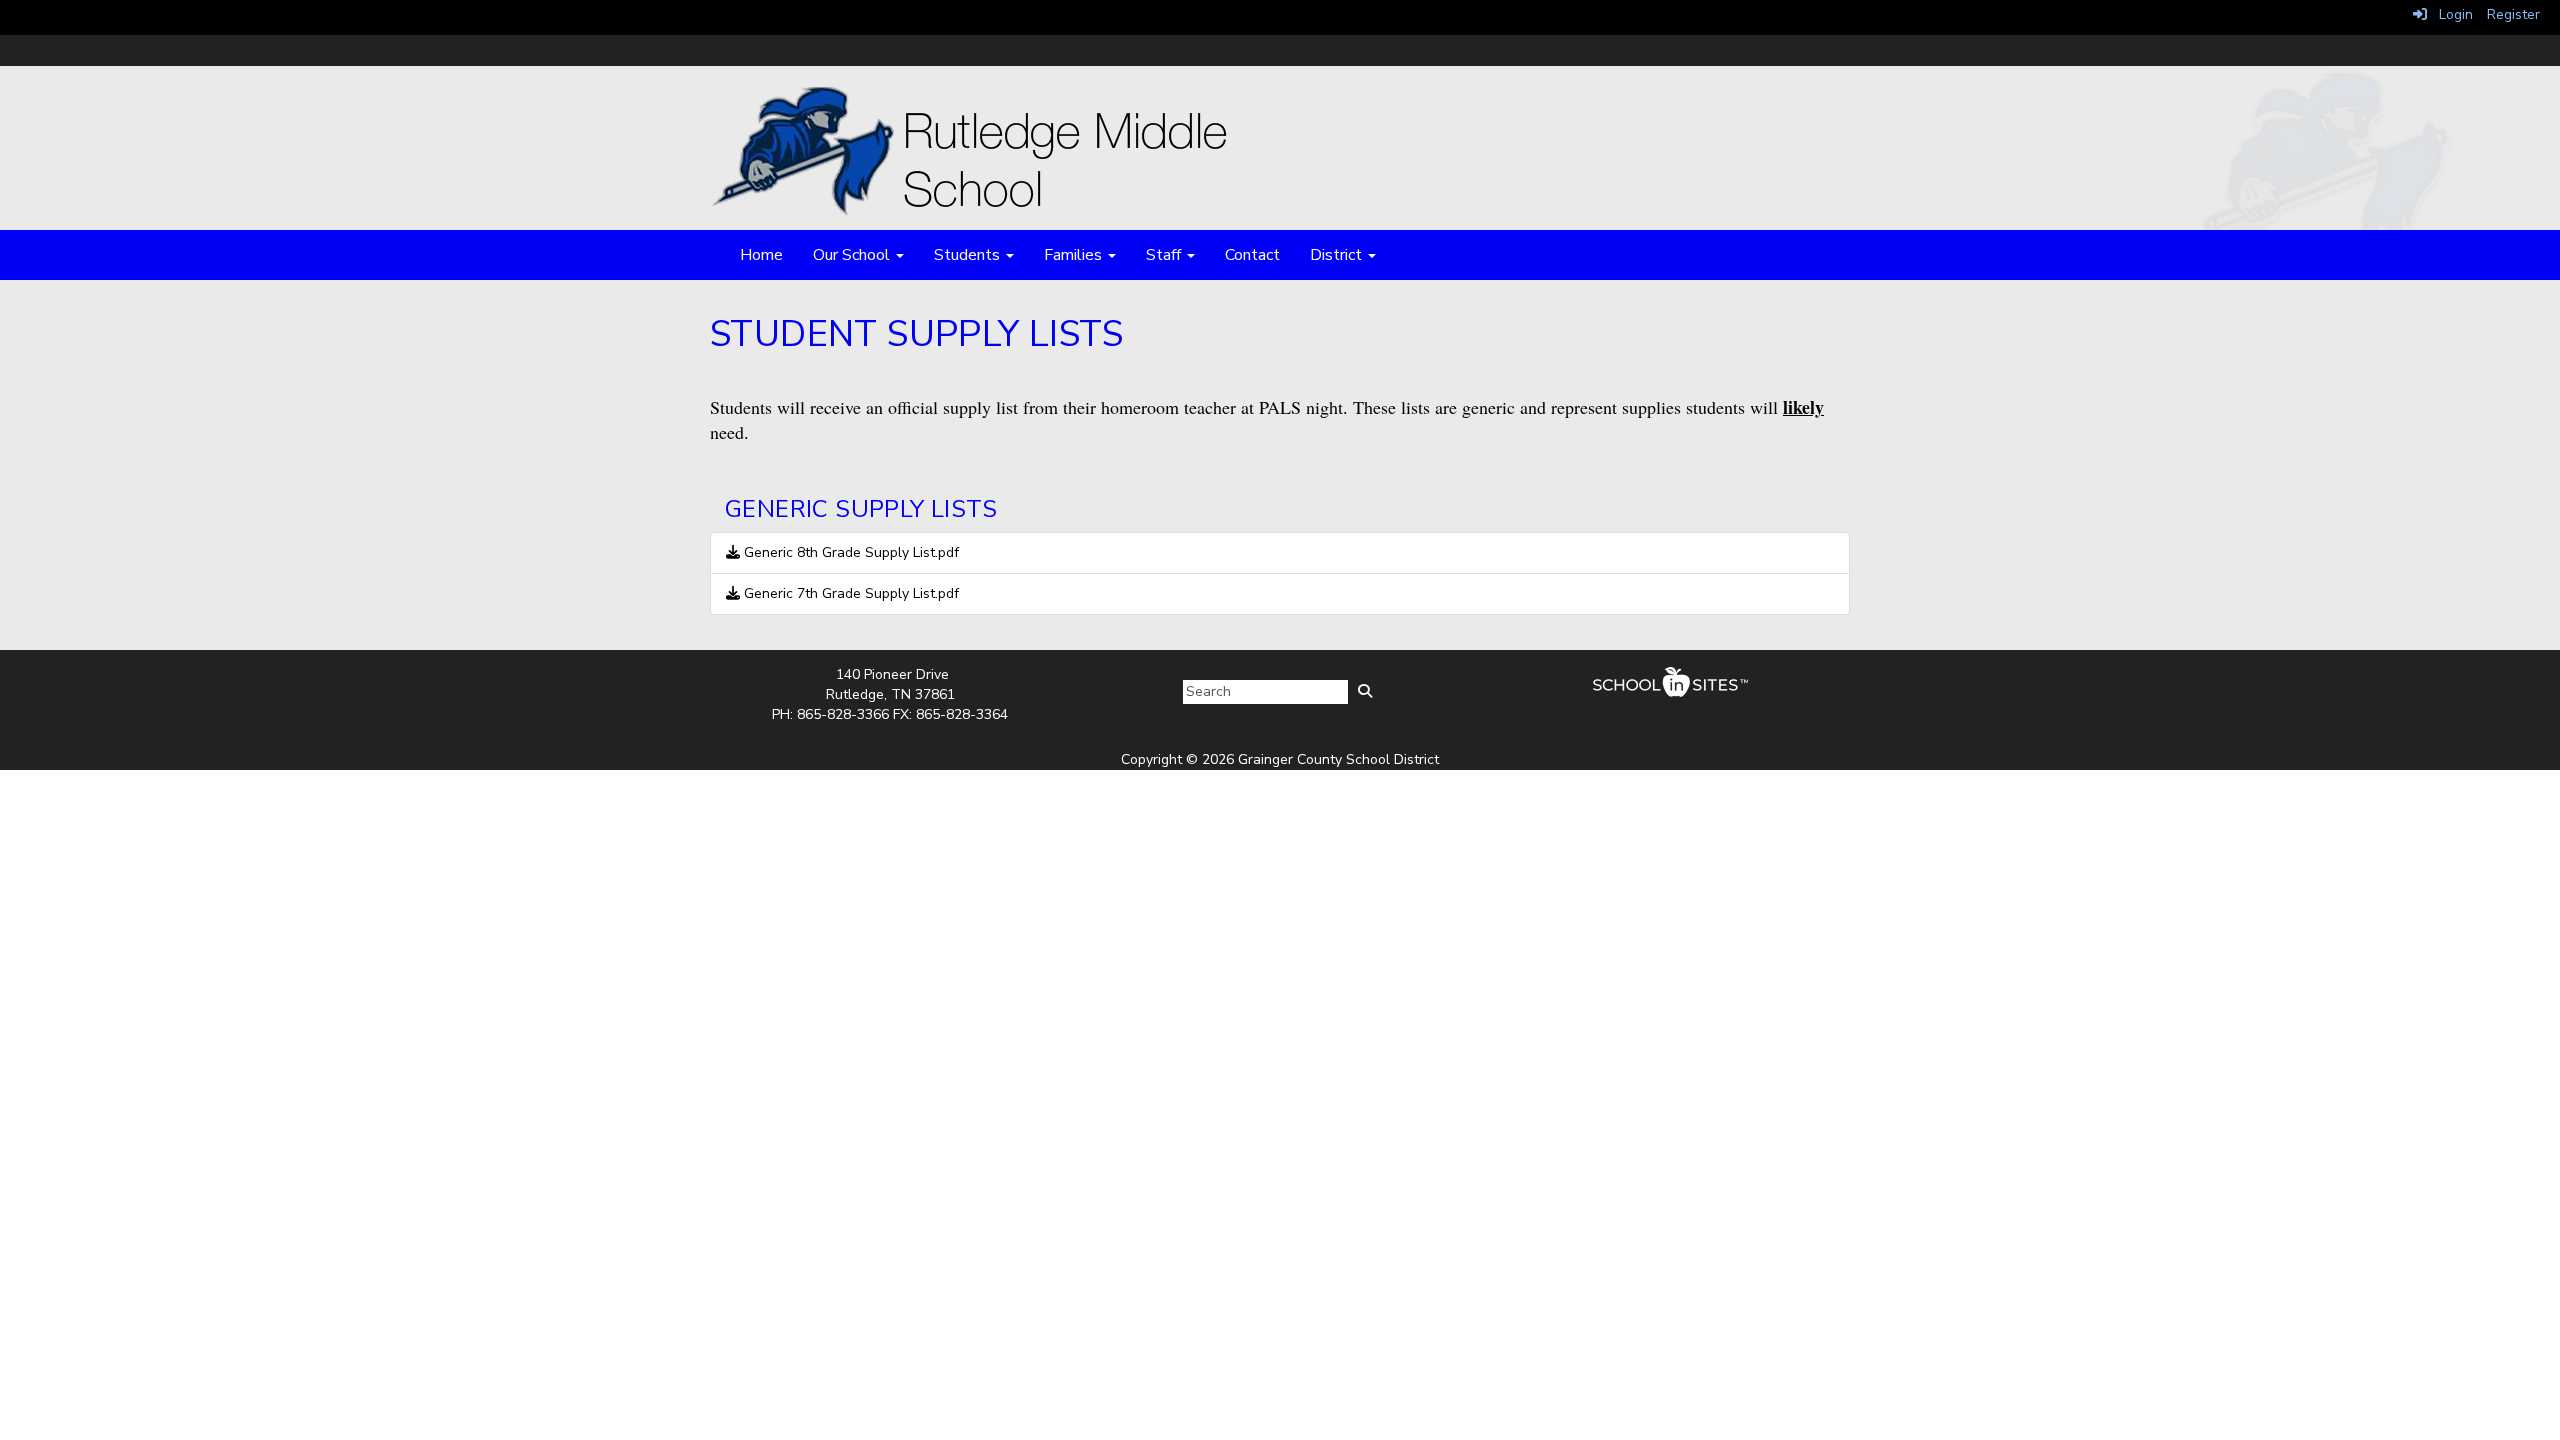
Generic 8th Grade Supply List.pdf (849, 552)
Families (1075, 255)
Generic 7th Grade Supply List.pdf (849, 593)
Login (2450, 14)
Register (2513, 14)
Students (969, 255)
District (1338, 255)
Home (761, 255)
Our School (853, 255)
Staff (1165, 255)
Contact (1252, 255)
